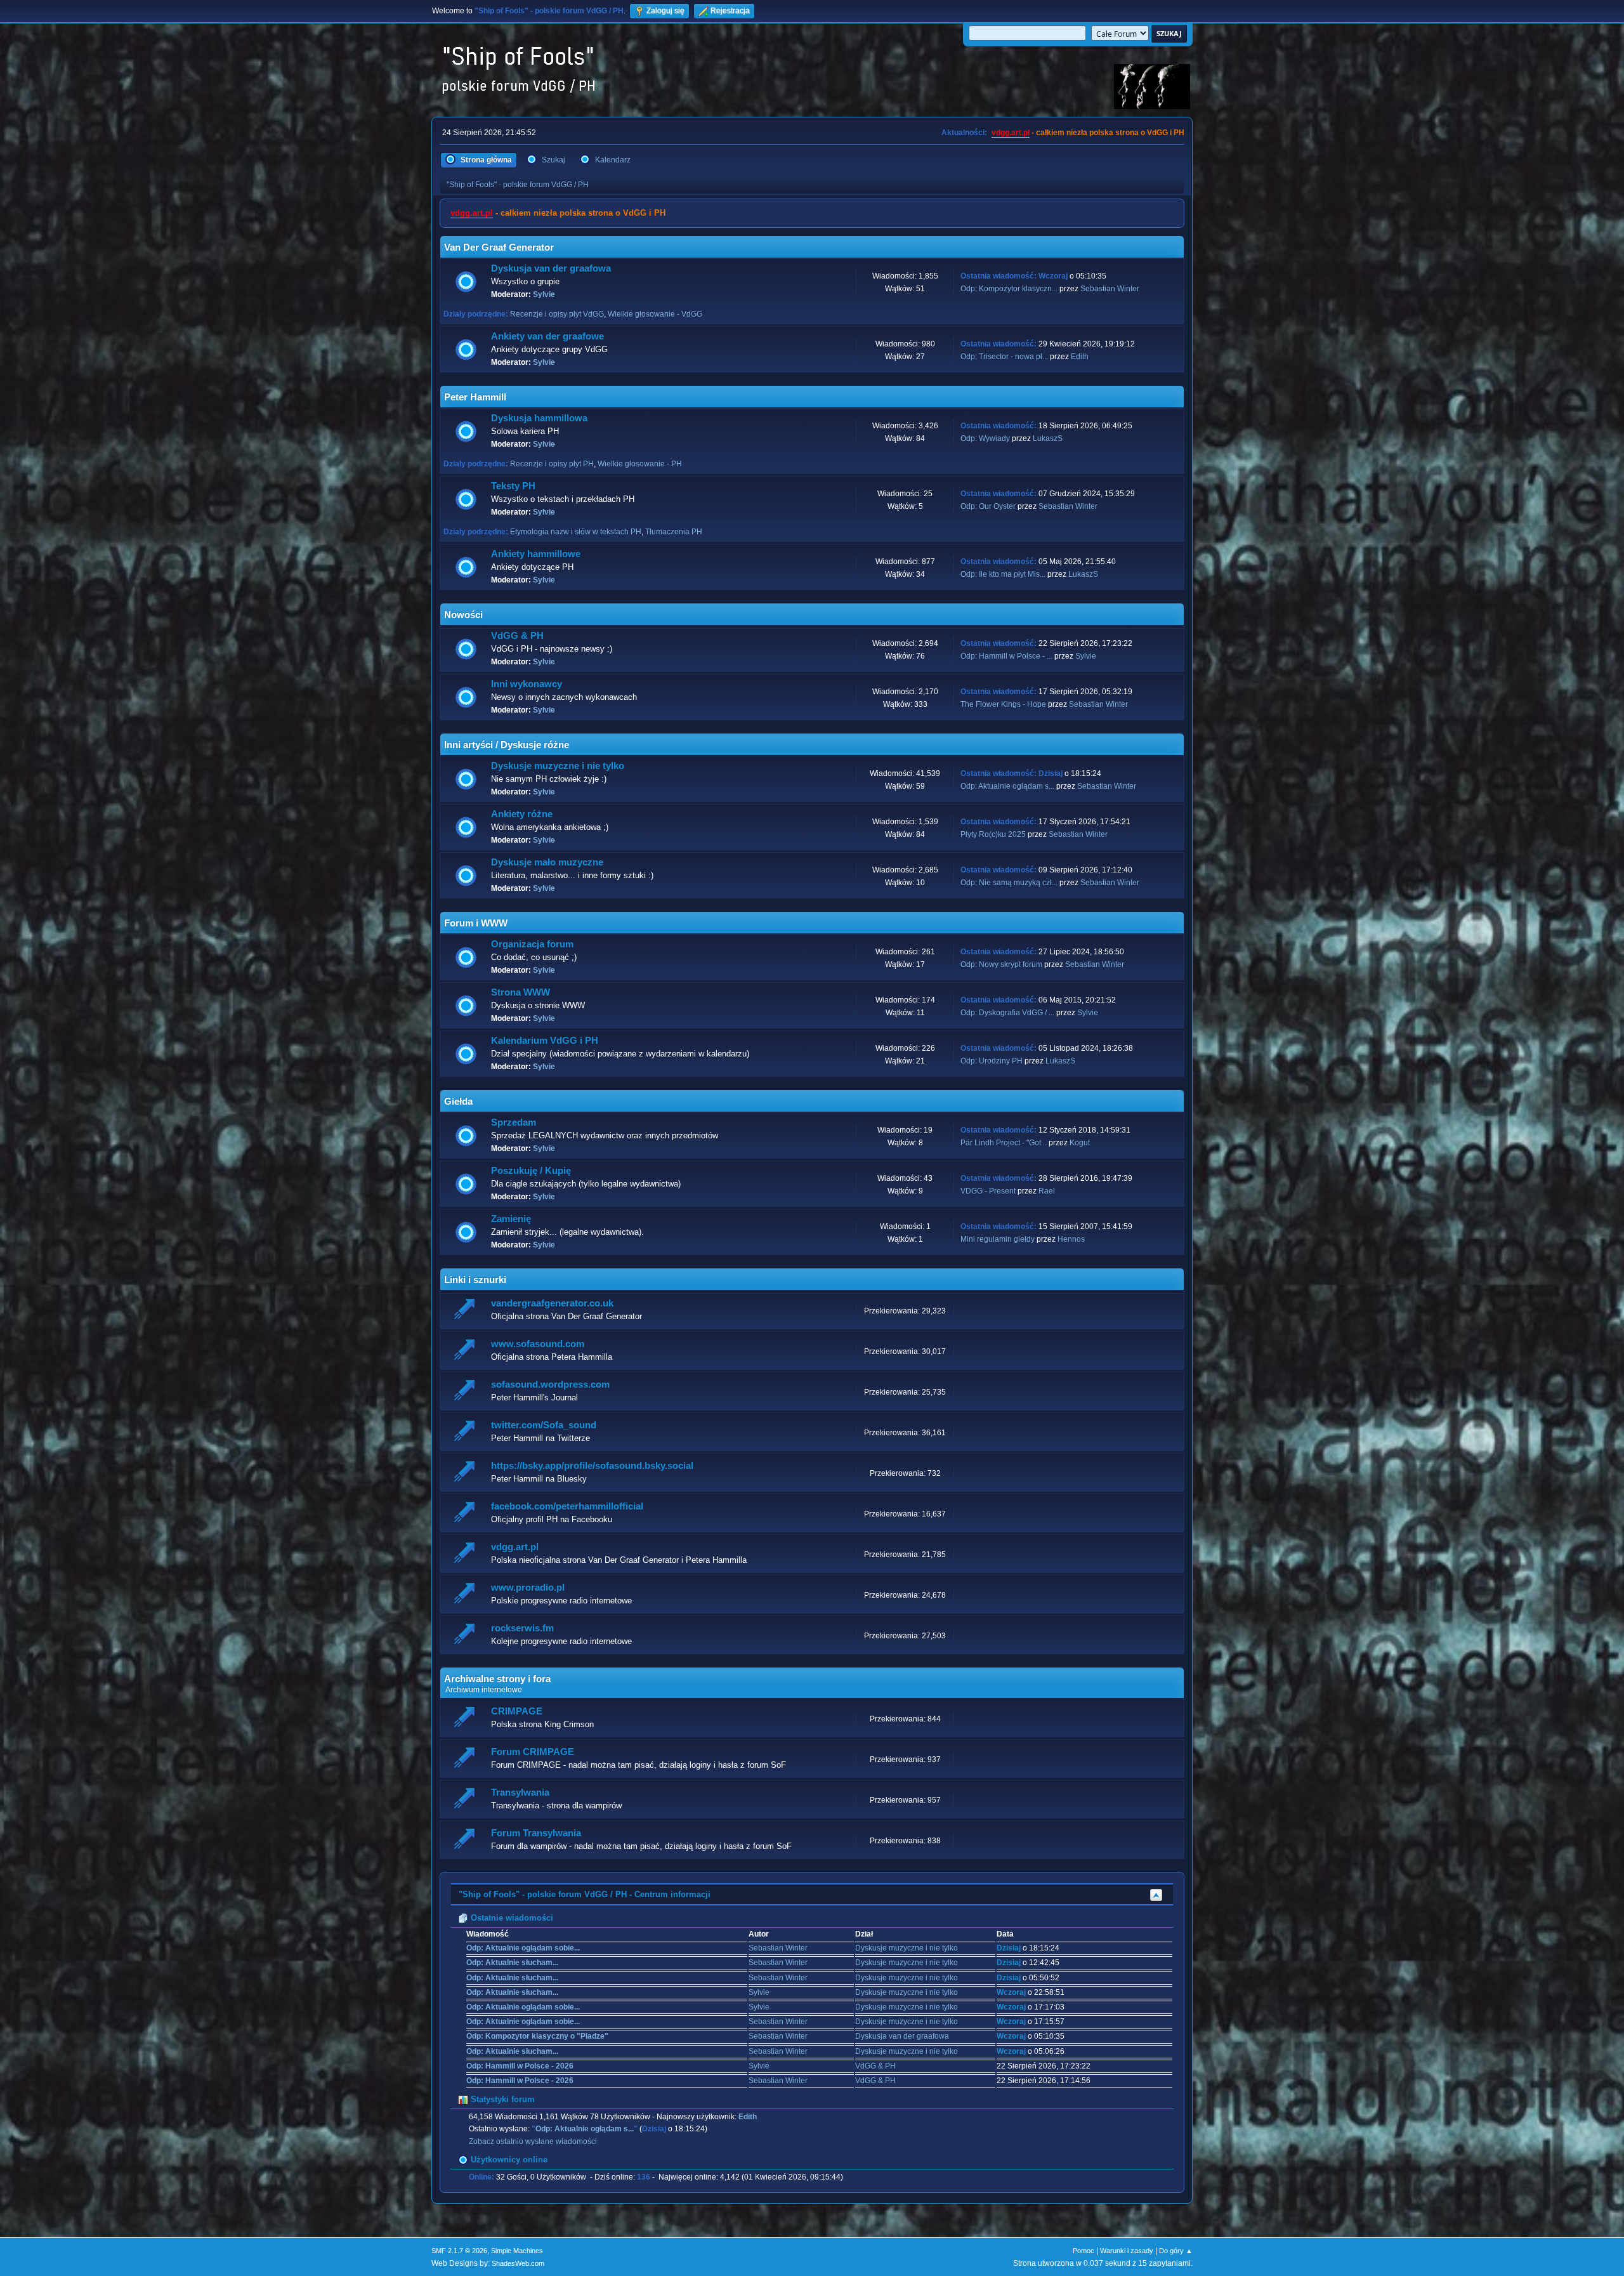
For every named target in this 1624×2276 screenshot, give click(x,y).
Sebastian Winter (1110, 289)
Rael (1047, 1191)
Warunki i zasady (1127, 2251)
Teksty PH (513, 486)
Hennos (1071, 1239)
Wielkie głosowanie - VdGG (655, 314)
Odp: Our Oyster (989, 506)
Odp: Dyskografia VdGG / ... (1007, 1013)
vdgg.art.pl (1011, 133)
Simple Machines (517, 2251)
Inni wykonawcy (527, 684)
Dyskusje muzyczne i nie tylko (558, 766)
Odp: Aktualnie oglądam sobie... (523, 1948)
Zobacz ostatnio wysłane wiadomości (533, 2141)
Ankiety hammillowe (536, 554)
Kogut (1080, 1143)
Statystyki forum (501, 2099)
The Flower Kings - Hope (1003, 704)
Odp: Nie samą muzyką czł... (1009, 883)
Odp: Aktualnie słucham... (512, 1963)
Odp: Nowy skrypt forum (1001, 964)
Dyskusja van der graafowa (551, 268)
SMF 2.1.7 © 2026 (459, 2251)
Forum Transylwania (536, 1833)
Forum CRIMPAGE (533, 1752)
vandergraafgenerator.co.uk (552, 1303)
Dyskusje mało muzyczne (547, 862)
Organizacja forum (532, 944)
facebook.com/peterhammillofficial (567, 1506)
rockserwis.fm (522, 1628)
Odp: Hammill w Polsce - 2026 (520, 2066)
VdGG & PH (517, 636)
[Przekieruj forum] (466, 1311)
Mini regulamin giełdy (998, 1239)
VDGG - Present (988, 1191)
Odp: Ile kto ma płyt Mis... (1003, 574)
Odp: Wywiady (986, 438)
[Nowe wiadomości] (466, 282)
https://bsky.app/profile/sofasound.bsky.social (592, 1466)
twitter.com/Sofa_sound (544, 1425)
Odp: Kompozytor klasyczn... (1009, 289)
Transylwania (520, 1793)
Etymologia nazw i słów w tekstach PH (576, 532)
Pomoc (1084, 2251)
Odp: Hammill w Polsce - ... (1006, 656)
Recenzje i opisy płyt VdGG (557, 314)
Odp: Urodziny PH (992, 1061)
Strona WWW (521, 992)
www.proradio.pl (528, 1588)
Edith (1080, 357)
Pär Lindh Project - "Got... (1004, 1143)
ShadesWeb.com (518, 2263)
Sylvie (544, 294)
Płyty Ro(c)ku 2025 (993, 834)
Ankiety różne (522, 814)
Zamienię (511, 1219)
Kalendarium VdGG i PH (545, 1041)
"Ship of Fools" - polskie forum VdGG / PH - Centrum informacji (585, 1894)
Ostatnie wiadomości (511, 1918)
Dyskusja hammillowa (539, 418)
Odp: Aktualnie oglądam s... (1007, 786)
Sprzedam (514, 1122)
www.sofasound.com (538, 1344)
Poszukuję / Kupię (531, 1171)
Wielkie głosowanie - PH (640, 464)
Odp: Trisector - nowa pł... (1004, 357)
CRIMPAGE (517, 1711)
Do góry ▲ (1176, 2251)
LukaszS (1048, 438)
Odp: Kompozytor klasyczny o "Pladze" (537, 2036)
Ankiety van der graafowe (547, 336)
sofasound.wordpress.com (550, 1385)
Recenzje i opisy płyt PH (552, 464)
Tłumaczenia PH (674, 532)
